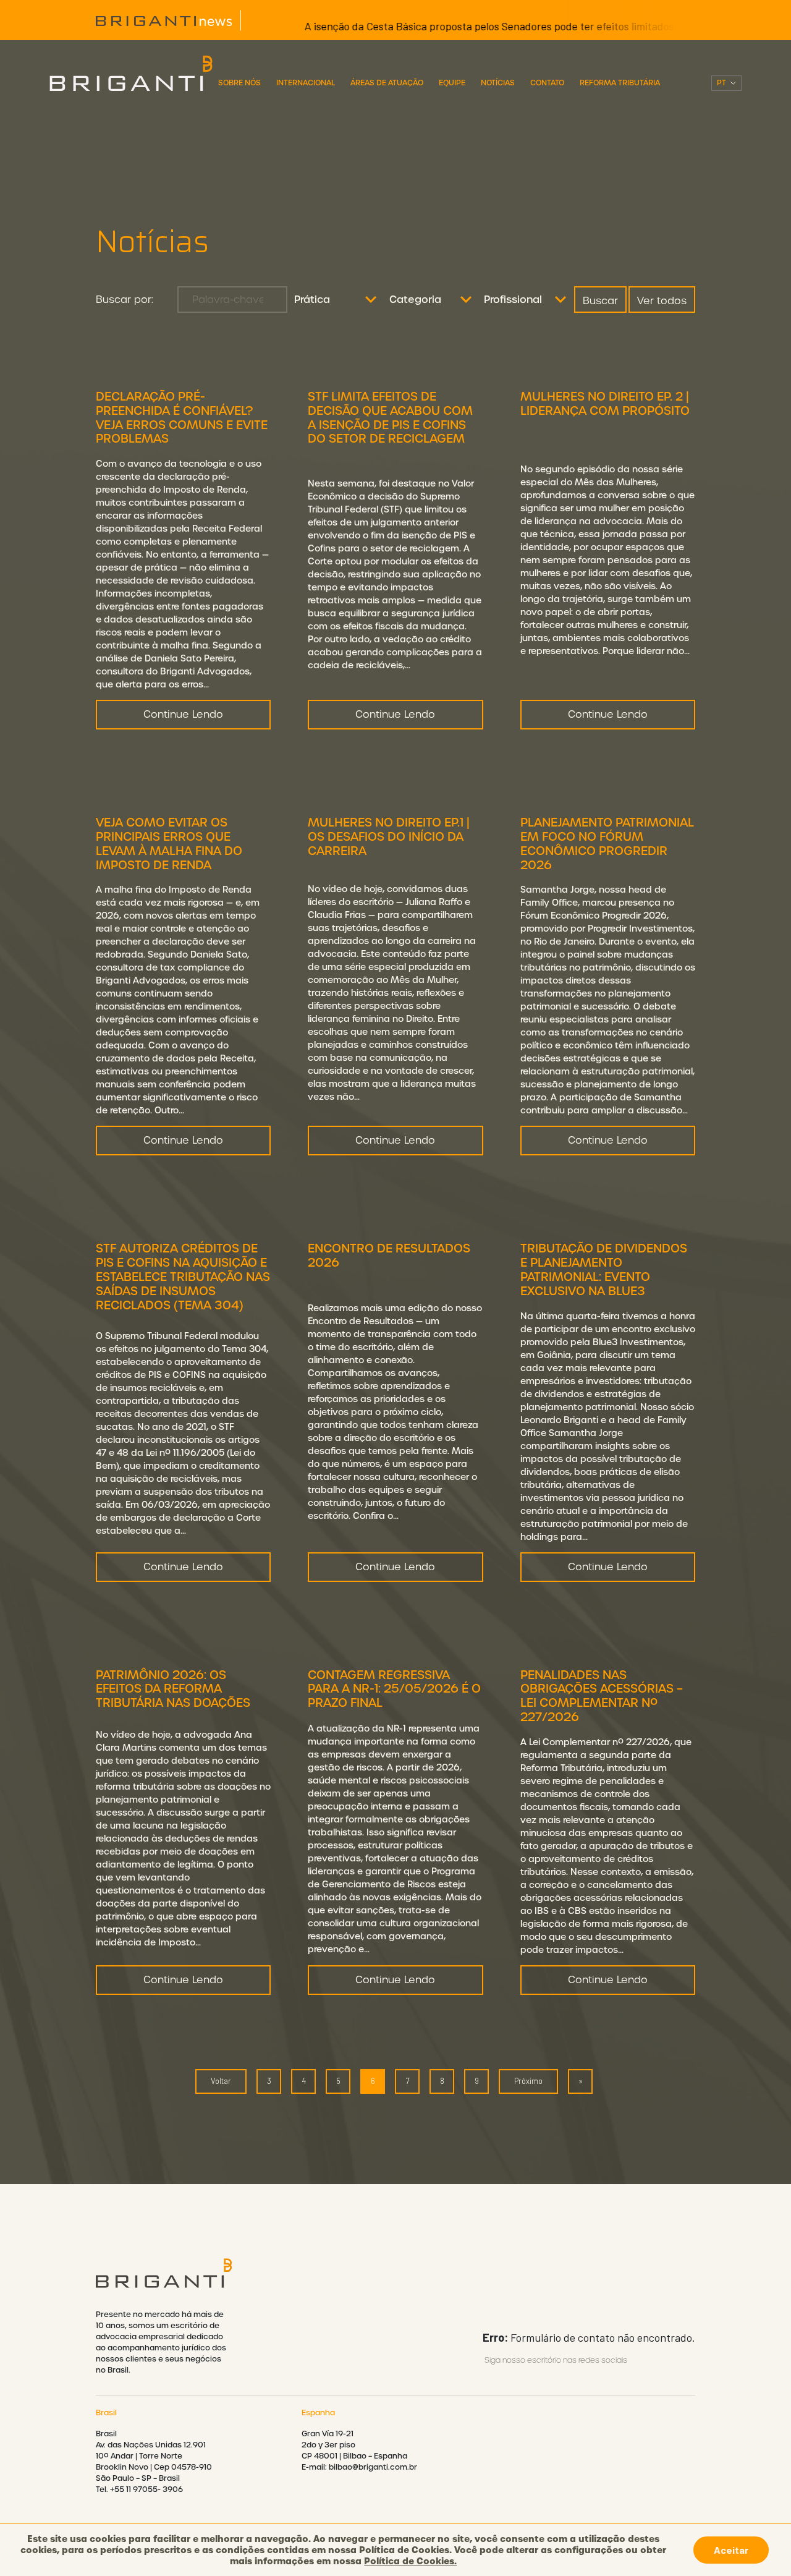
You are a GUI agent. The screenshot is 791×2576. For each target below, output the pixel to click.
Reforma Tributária (620, 83)
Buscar (600, 301)
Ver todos (662, 301)
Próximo (528, 2081)
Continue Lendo (183, 714)
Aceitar (731, 2550)
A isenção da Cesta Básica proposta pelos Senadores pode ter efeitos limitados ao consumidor (480, 26)
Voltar (221, 2081)
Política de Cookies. (410, 2561)
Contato (547, 83)
